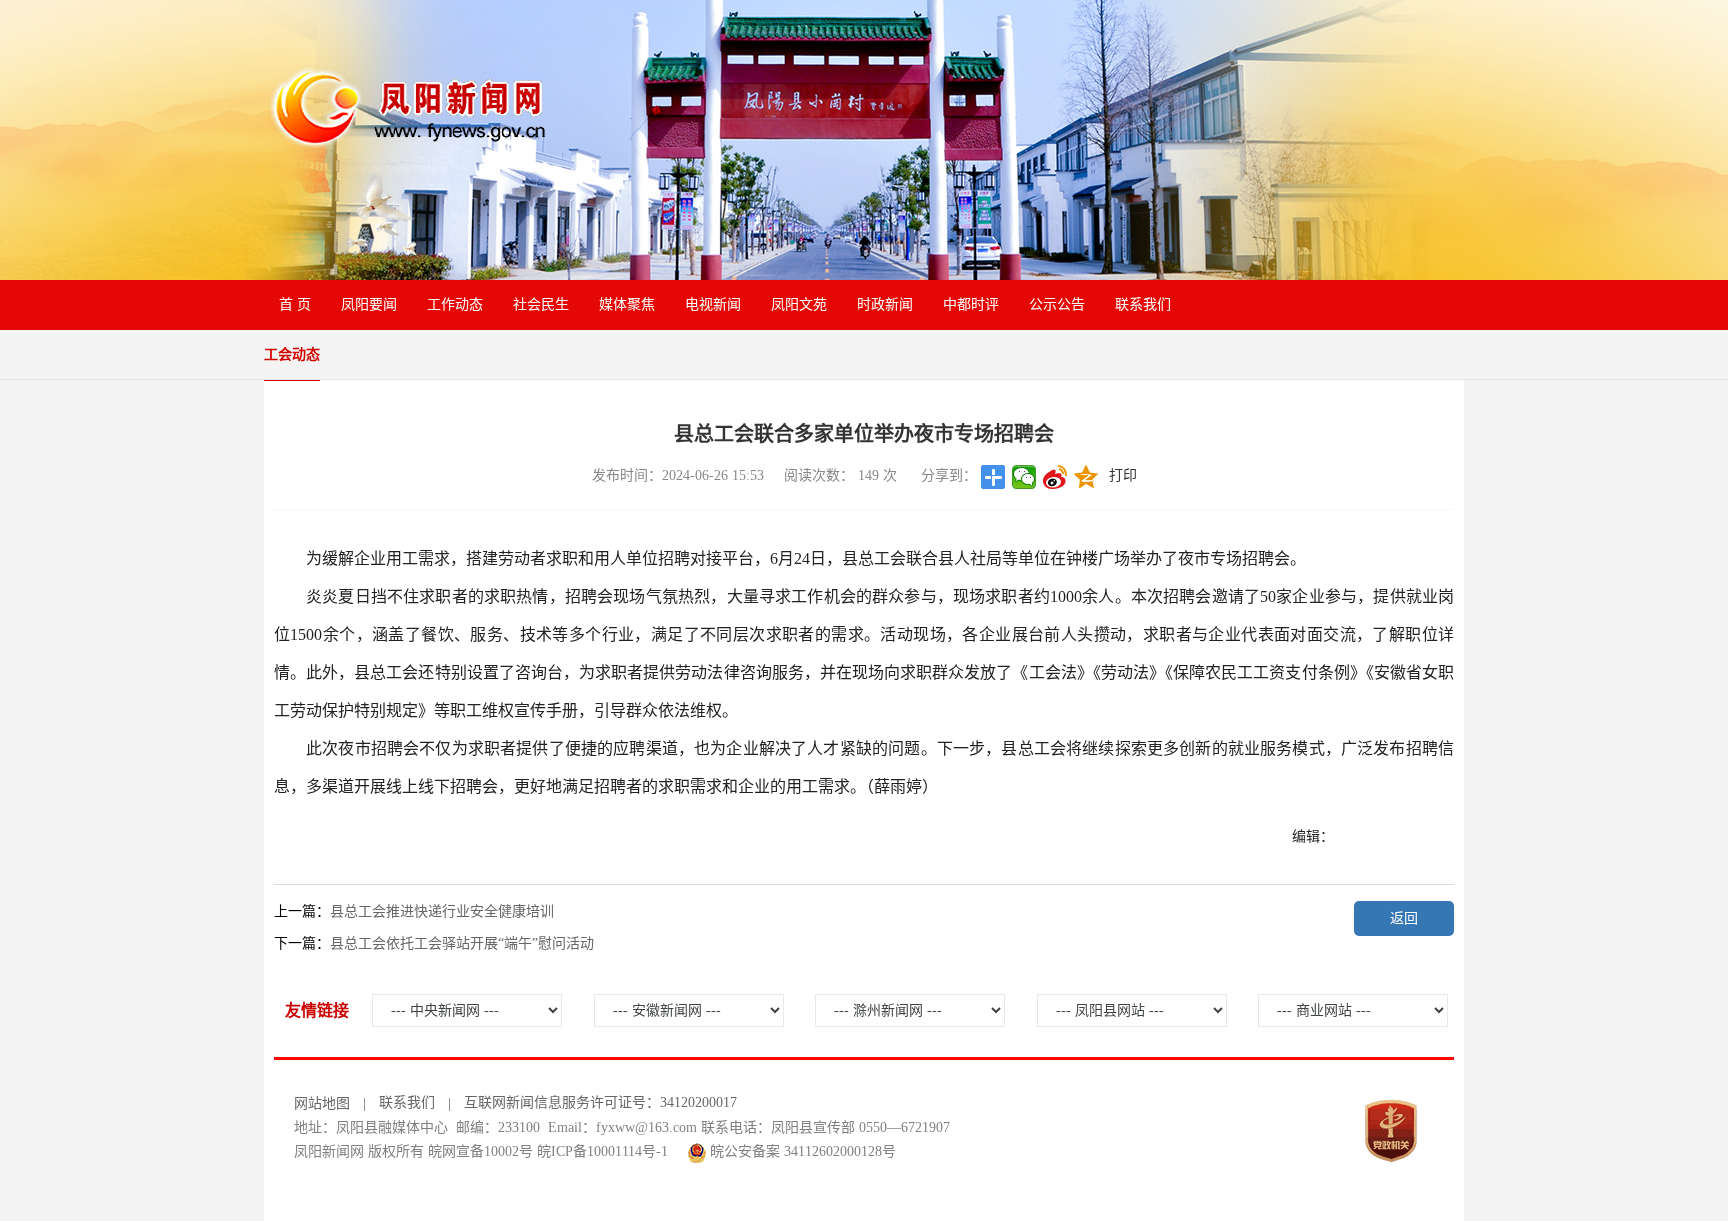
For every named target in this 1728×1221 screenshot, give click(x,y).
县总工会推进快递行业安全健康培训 (442, 911)
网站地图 (322, 1103)
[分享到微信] (1024, 477)
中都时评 (971, 304)
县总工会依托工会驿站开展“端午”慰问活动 (462, 943)
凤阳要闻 (369, 304)
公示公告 (1057, 304)
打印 (1123, 475)
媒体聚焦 (627, 304)
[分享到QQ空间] (1086, 477)
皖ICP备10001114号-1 (602, 1151)
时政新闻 (885, 304)
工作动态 (455, 304)
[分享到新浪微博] (1055, 477)
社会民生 (541, 304)
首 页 (295, 304)
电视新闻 (713, 304)
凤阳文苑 (799, 304)
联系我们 (1143, 304)
